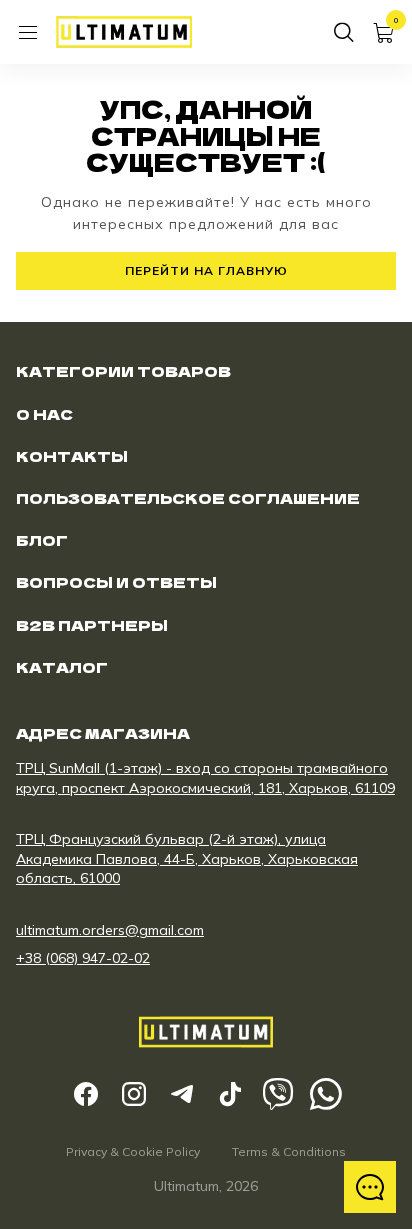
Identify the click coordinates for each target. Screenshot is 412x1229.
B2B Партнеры (92, 625)
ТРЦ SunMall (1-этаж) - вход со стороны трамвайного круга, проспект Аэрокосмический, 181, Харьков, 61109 (205, 778)
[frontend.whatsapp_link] (326, 1094)
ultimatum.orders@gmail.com (110, 930)
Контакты (72, 456)
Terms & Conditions (289, 1151)
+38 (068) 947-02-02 (83, 958)
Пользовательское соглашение (188, 498)
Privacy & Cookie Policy (133, 1151)
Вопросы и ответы (116, 582)
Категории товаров (123, 371)
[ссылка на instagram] (134, 1094)
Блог (42, 540)
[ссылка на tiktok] (230, 1094)
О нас (44, 414)
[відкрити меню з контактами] (370, 1187)
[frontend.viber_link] (278, 1094)
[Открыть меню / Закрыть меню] (28, 32)
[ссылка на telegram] (182, 1094)
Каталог (62, 667)
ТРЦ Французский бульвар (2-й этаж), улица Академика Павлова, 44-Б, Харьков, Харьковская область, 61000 (187, 858)
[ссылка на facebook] (86, 1094)
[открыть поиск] (344, 32)
